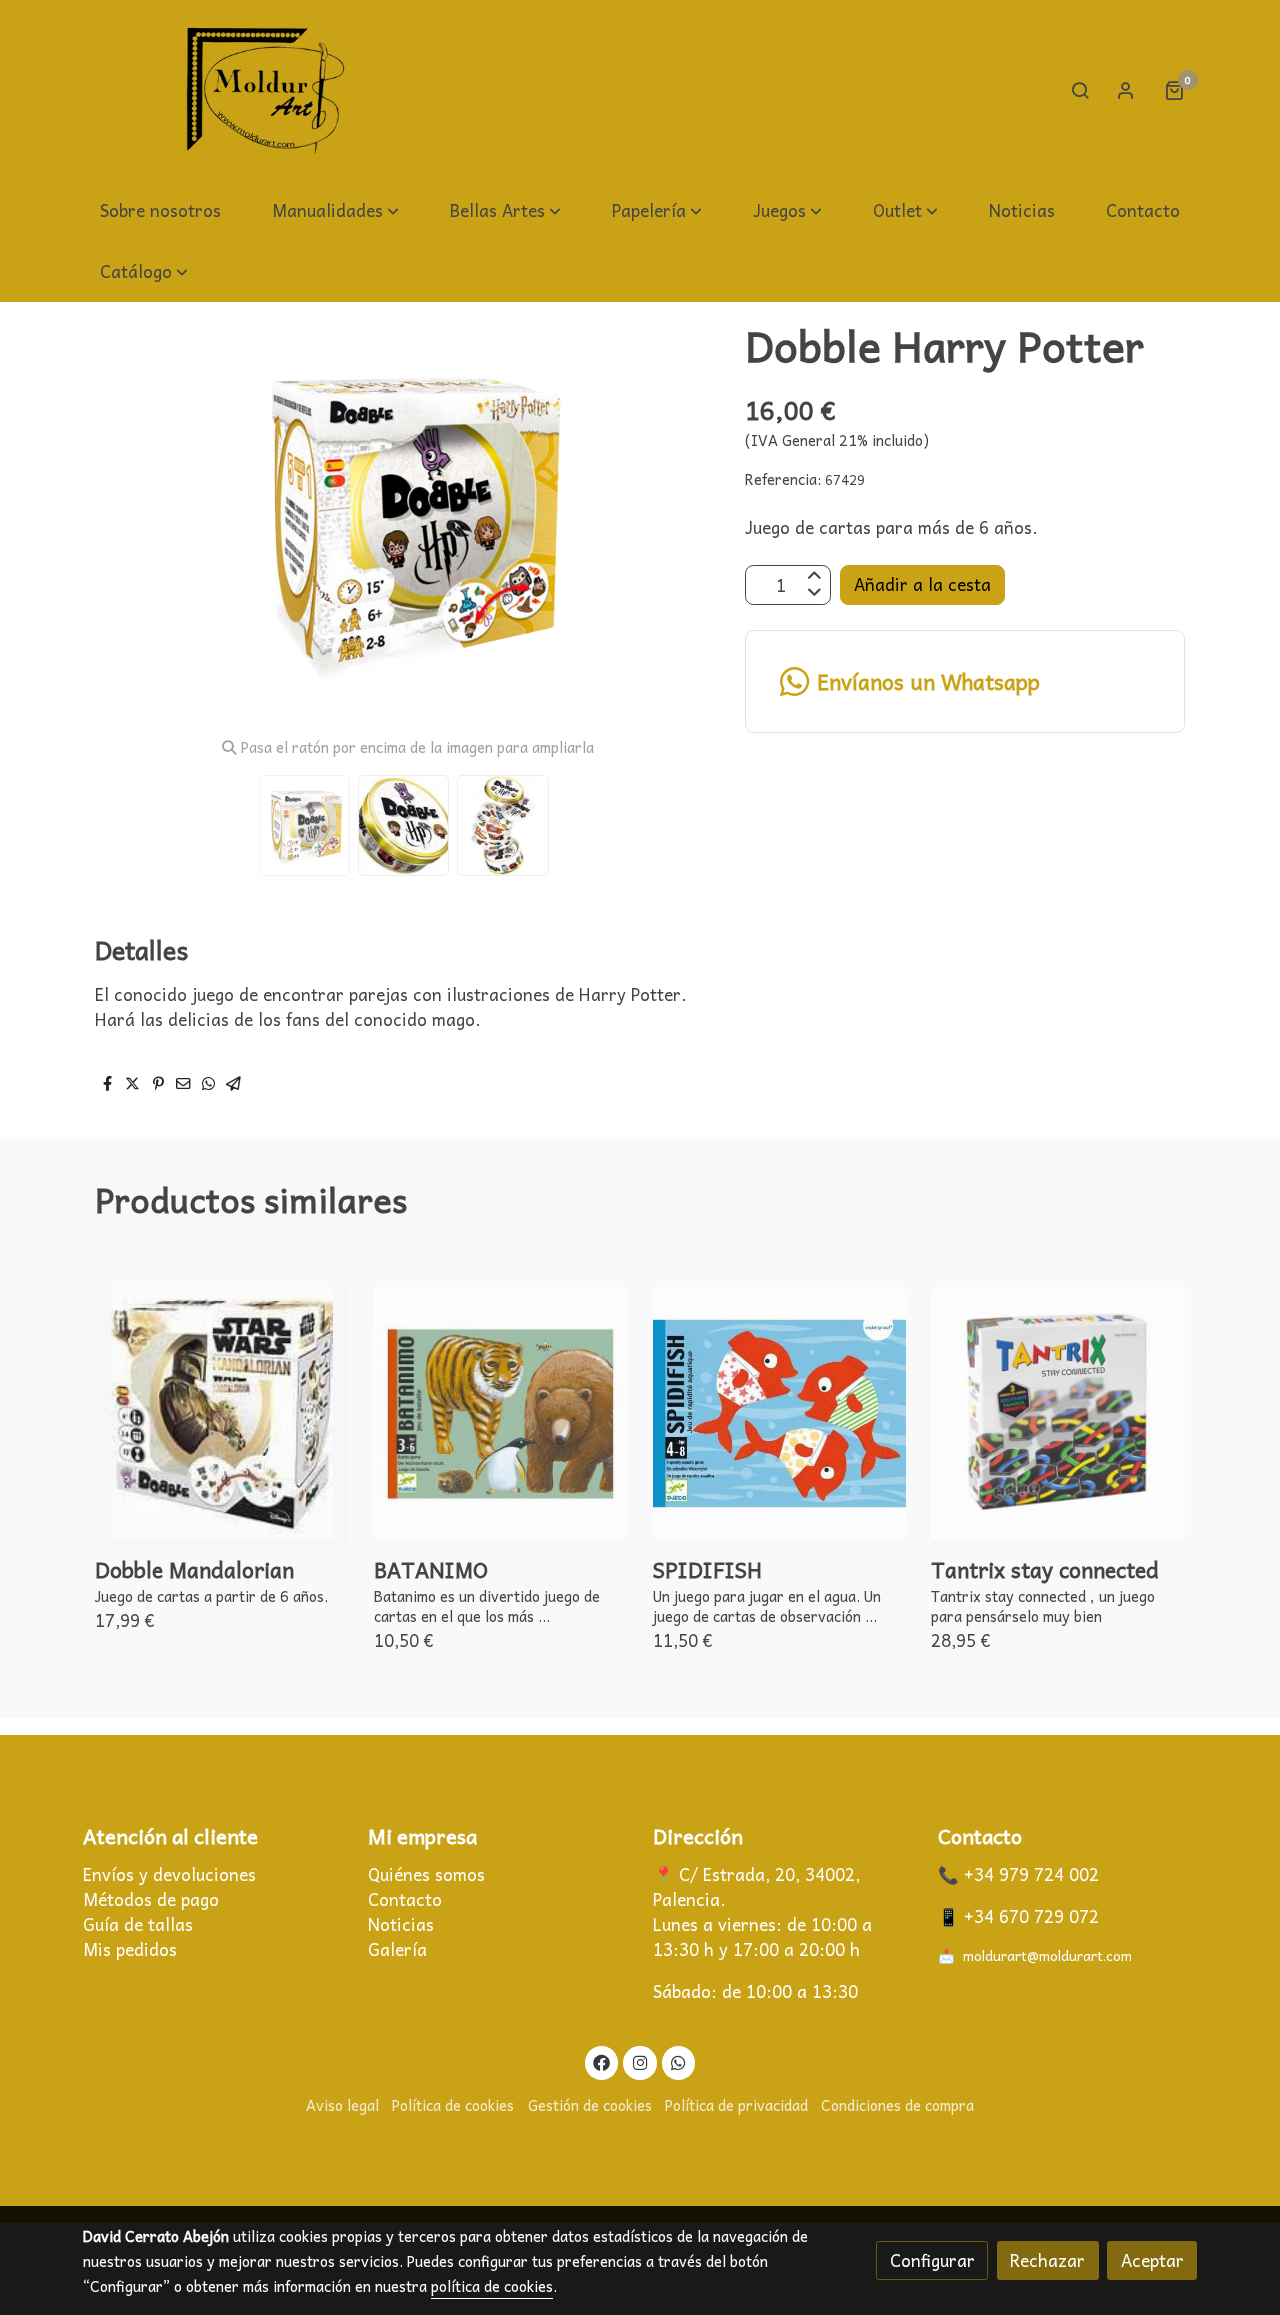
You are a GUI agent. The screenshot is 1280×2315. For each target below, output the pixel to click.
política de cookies (492, 2286)
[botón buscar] (1080, 90)
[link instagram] (640, 2061)
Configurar (932, 2260)
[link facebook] (602, 2061)
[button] (335, 211)
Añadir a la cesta (922, 585)
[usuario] (1126, 90)
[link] (266, 90)
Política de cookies (453, 2105)
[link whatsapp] (679, 2061)
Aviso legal (342, 2105)
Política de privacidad (736, 2105)
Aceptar (1152, 2260)
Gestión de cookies (590, 2105)
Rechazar (1047, 2260)
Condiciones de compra (897, 2105)
